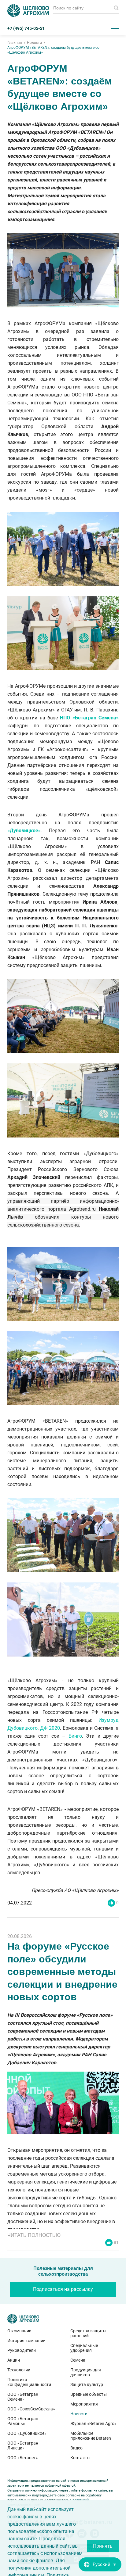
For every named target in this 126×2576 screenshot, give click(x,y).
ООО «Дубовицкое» (27, 2433)
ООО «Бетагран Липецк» (23, 2445)
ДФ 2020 (50, 1728)
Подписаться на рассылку (63, 2289)
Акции (14, 2360)
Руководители (22, 2350)
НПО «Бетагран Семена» (89, 718)
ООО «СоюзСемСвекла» (31, 2409)
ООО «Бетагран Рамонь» (23, 2421)
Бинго (75, 1736)
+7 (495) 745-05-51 (26, 28)
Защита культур (87, 2384)
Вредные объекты (89, 2394)
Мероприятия (84, 2404)
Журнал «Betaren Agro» (93, 2424)
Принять (103, 2546)
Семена (78, 2360)
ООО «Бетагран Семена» (23, 2397)
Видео (76, 2448)
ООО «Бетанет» (23, 2458)
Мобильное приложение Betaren (91, 2436)
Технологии (19, 2370)
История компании (26, 2341)
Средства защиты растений (88, 2333)
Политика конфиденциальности (29, 2382)
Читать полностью (34, 2235)
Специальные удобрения (84, 2348)
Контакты (80, 2458)
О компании (19, 2331)
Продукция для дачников (86, 2372)
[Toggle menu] (115, 28)
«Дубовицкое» (24, 831)
